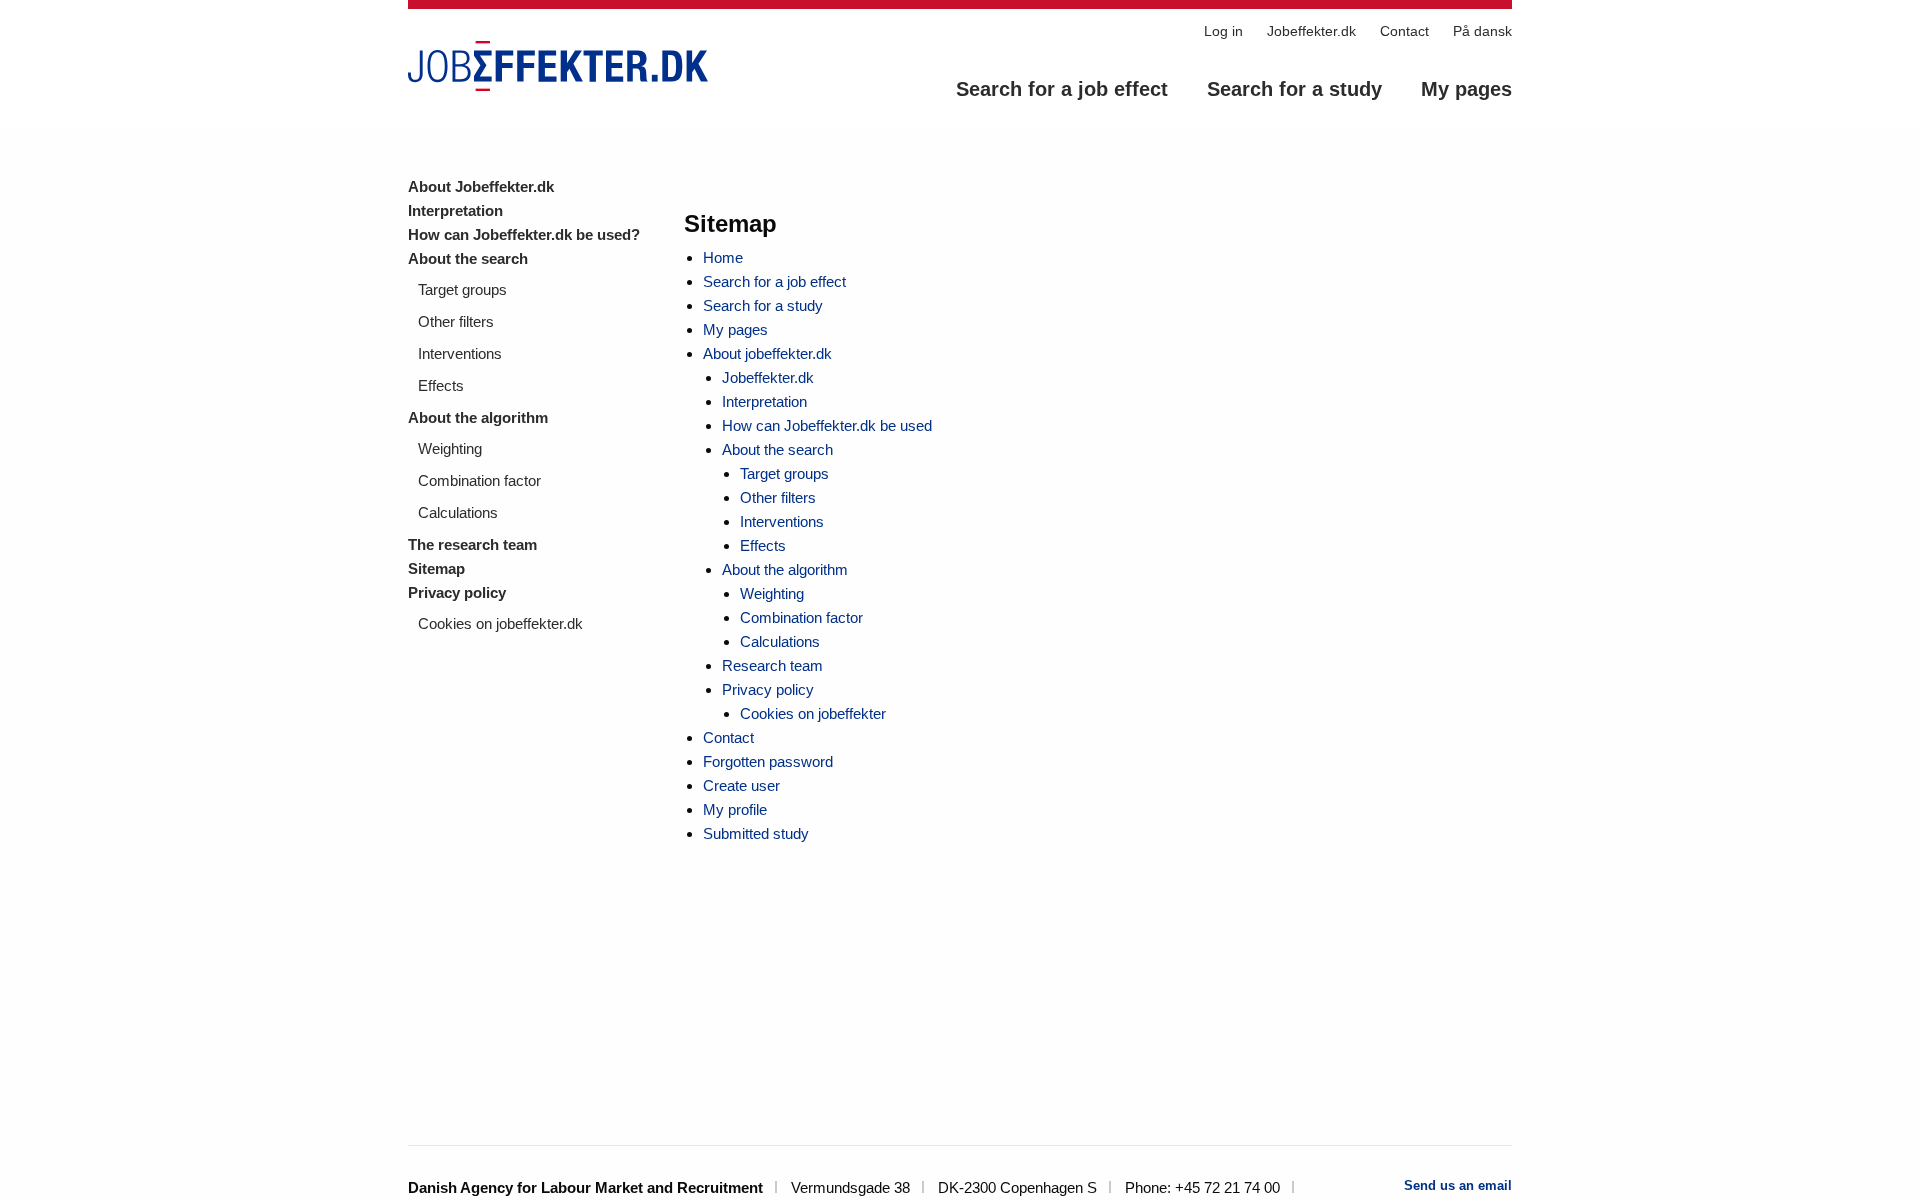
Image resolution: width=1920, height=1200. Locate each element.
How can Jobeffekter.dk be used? (524, 234)
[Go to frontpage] (558, 66)
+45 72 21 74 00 (1227, 1187)
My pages (1466, 89)
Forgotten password (768, 761)
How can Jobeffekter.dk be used (827, 425)
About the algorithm (478, 417)
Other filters (456, 321)
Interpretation (455, 210)
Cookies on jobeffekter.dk (500, 623)
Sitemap (436, 568)
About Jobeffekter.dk (481, 186)
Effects (441, 385)
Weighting (450, 448)
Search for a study (1294, 89)
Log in (1223, 31)
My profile (735, 809)
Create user (741, 785)
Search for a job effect (1062, 89)
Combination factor (479, 480)
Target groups (462, 289)
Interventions (460, 353)
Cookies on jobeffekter (813, 713)
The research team (472, 544)
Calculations (458, 512)
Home (723, 257)
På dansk (1482, 31)
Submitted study (756, 833)
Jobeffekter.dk (1311, 31)
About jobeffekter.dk (767, 353)
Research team (772, 665)
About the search (468, 258)
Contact (1404, 31)
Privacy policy (457, 592)
